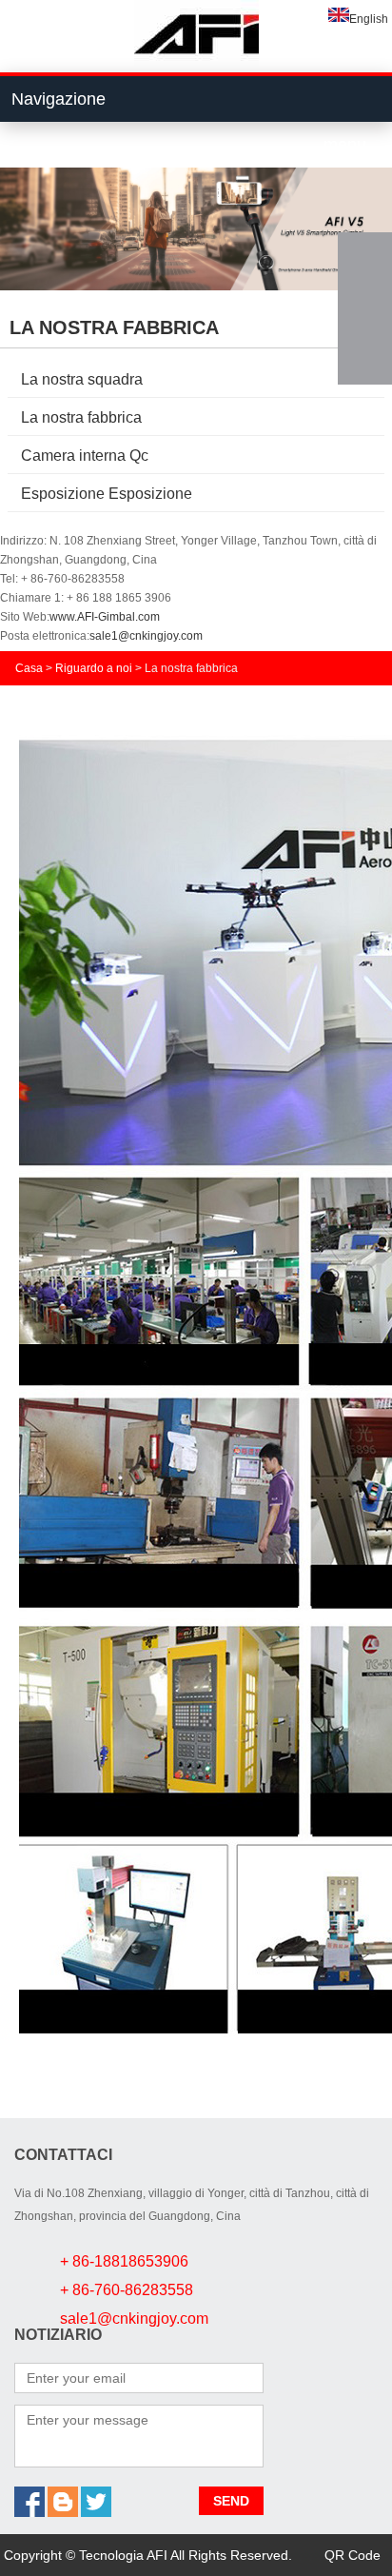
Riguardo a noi (94, 668)
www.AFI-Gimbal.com (105, 617)
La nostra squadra (82, 379)
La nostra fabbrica (81, 417)
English (369, 19)
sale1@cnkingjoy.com (146, 636)
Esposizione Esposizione (107, 494)
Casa (29, 668)
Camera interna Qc (85, 456)
